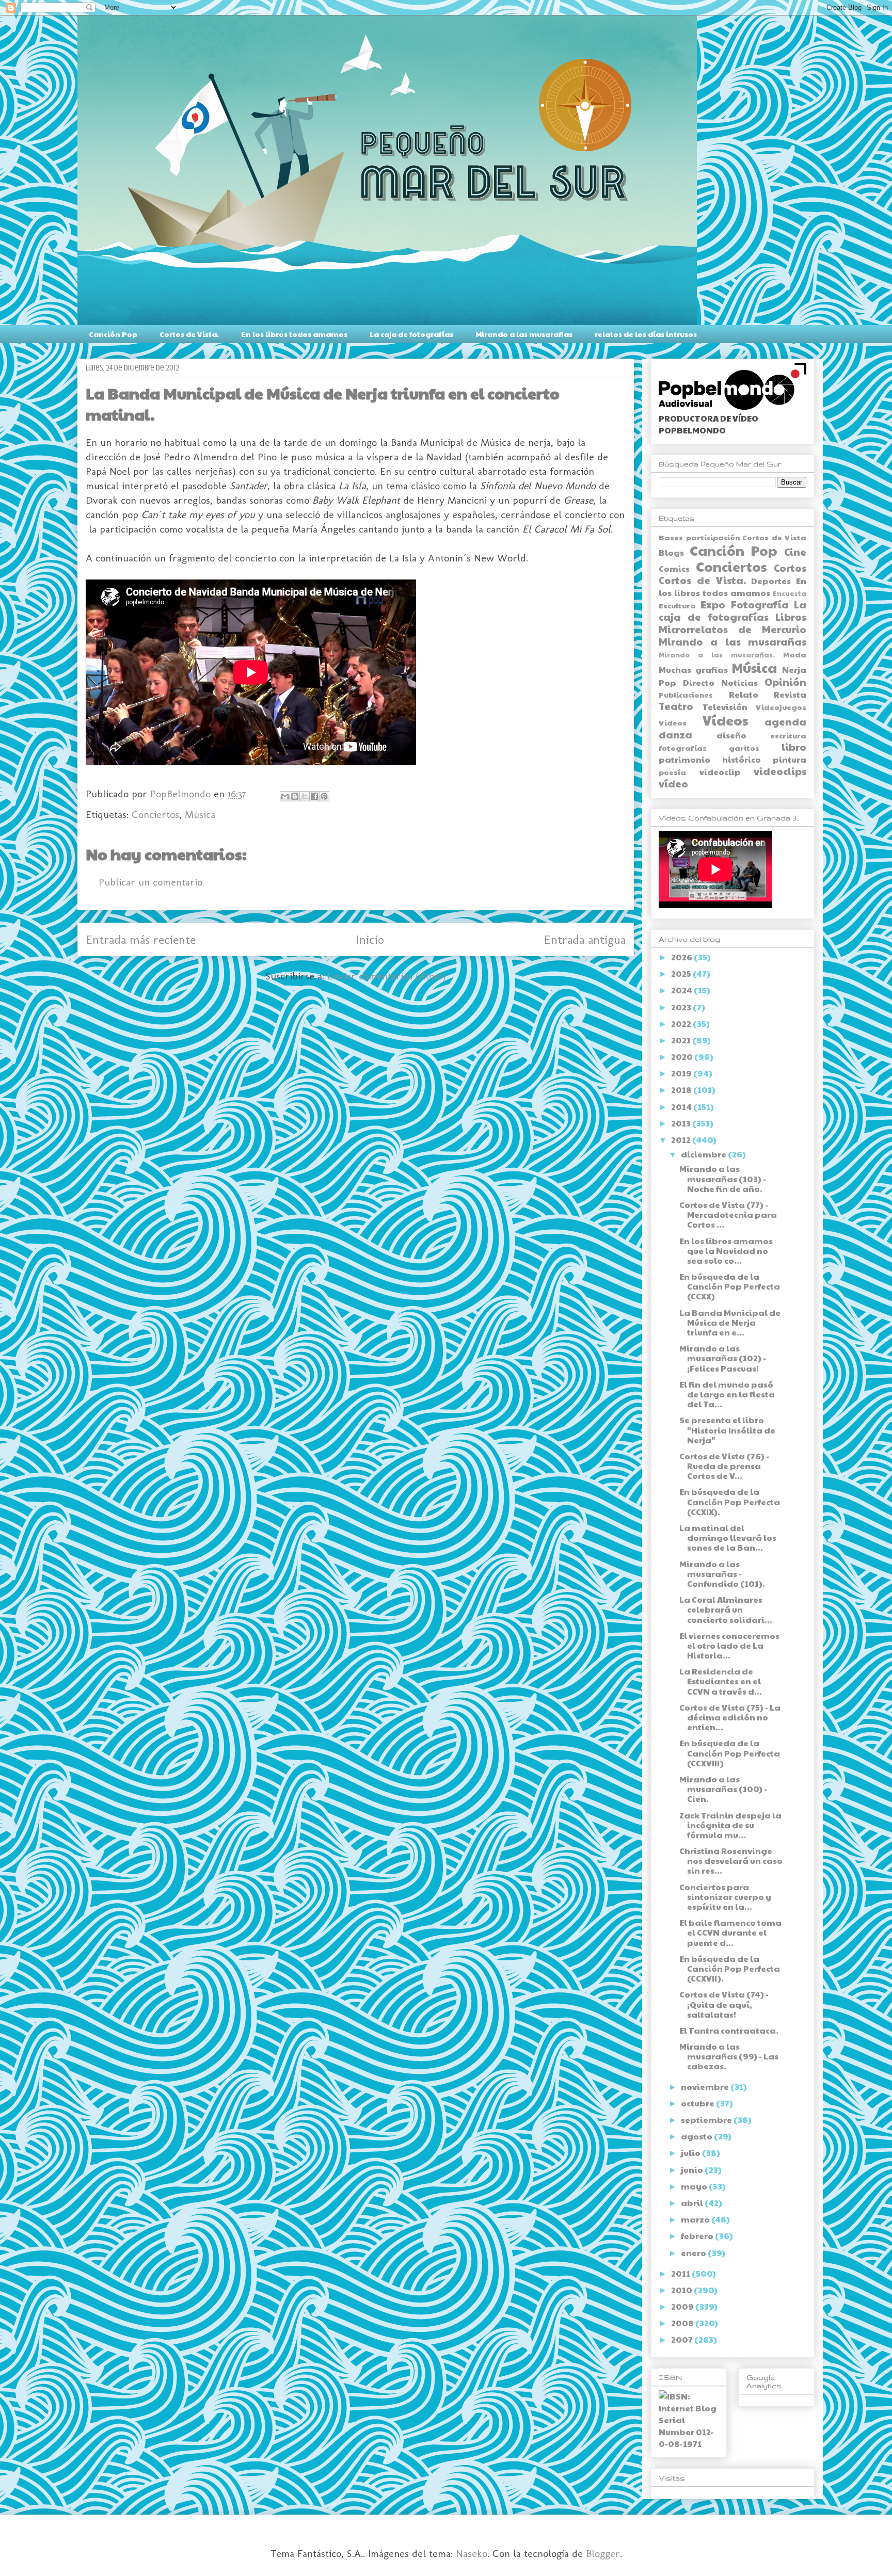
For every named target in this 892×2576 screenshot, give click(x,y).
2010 (682, 2290)
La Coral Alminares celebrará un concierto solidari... (726, 1609)
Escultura (677, 605)
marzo (696, 2219)
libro (794, 747)
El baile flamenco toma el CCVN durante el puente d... (730, 1932)
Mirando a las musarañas (524, 334)
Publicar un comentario (150, 882)
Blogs (671, 552)
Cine (795, 552)
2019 (682, 1073)
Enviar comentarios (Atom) (387, 976)
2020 (683, 1057)
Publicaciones (686, 695)
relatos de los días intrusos (646, 334)
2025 (682, 973)
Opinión (785, 682)
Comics (674, 568)
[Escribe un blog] (295, 796)
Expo (713, 604)
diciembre (704, 1154)
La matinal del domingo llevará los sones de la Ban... (728, 1537)
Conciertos (155, 814)
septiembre (707, 2120)
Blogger (603, 2553)
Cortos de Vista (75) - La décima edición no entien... (730, 1717)
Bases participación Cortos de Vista (732, 537)
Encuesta (790, 593)
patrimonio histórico (710, 759)
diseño (731, 735)
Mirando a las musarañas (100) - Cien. (723, 1789)
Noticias (739, 682)
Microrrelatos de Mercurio (732, 629)
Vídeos (725, 720)
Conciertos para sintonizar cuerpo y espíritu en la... (725, 1897)
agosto (697, 2136)
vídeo (673, 783)
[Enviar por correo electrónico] (285, 796)
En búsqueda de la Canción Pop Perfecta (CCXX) (730, 1286)
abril (693, 2203)
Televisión (725, 707)
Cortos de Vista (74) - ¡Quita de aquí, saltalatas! (724, 2004)
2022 (682, 1024)
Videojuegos (781, 707)
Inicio (370, 939)
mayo (695, 2186)
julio (691, 2153)
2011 (681, 2273)
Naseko (472, 2553)
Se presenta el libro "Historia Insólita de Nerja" (727, 1430)
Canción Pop (113, 334)
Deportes (771, 581)
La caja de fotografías (411, 334)
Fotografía (760, 604)
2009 (683, 2306)
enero (694, 2253)
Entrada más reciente (141, 939)
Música (200, 814)
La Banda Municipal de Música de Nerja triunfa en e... (730, 1322)
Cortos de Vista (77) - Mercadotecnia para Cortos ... (728, 1214)
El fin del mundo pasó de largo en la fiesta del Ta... (727, 1394)
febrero (698, 2236)
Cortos (790, 568)
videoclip (720, 772)
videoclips (780, 771)
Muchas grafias (693, 670)
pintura (790, 759)
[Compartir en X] (305, 796)
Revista (790, 694)
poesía (672, 772)
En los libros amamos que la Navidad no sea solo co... (726, 1251)
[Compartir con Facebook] (314, 796)
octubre (698, 2103)
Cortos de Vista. (189, 334)
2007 (683, 2339)
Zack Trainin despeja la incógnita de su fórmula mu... (730, 1825)
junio (693, 2170)
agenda (785, 721)
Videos (673, 722)
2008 (683, 2323)
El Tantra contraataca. (729, 2030)
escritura (788, 735)
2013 (682, 1123)
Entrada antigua (585, 939)
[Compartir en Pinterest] (324, 796)
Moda (795, 654)
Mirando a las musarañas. (717, 655)
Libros (791, 617)
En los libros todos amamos (294, 334)
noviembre (706, 2087)
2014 (682, 1107)
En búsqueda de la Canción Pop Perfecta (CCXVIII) (730, 1753)
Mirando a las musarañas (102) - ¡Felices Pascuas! (723, 1358)
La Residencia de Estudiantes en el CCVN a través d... (721, 1681)
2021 (682, 1040)
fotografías (683, 748)
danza (675, 734)
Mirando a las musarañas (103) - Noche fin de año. (723, 1178)
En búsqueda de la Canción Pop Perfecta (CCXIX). (730, 1501)
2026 (682, 957)
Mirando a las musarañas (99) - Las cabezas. (729, 2056)
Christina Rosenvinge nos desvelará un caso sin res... (731, 1861)
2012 (682, 1140)
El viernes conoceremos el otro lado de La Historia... (729, 1645)
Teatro (676, 706)
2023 (682, 1007)
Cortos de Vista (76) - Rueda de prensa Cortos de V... (724, 1466)
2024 (682, 990)
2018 (682, 1090)
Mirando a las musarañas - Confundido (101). (722, 1574)
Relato (744, 694)
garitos (744, 748)
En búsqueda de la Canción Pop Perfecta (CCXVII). (730, 1968)
